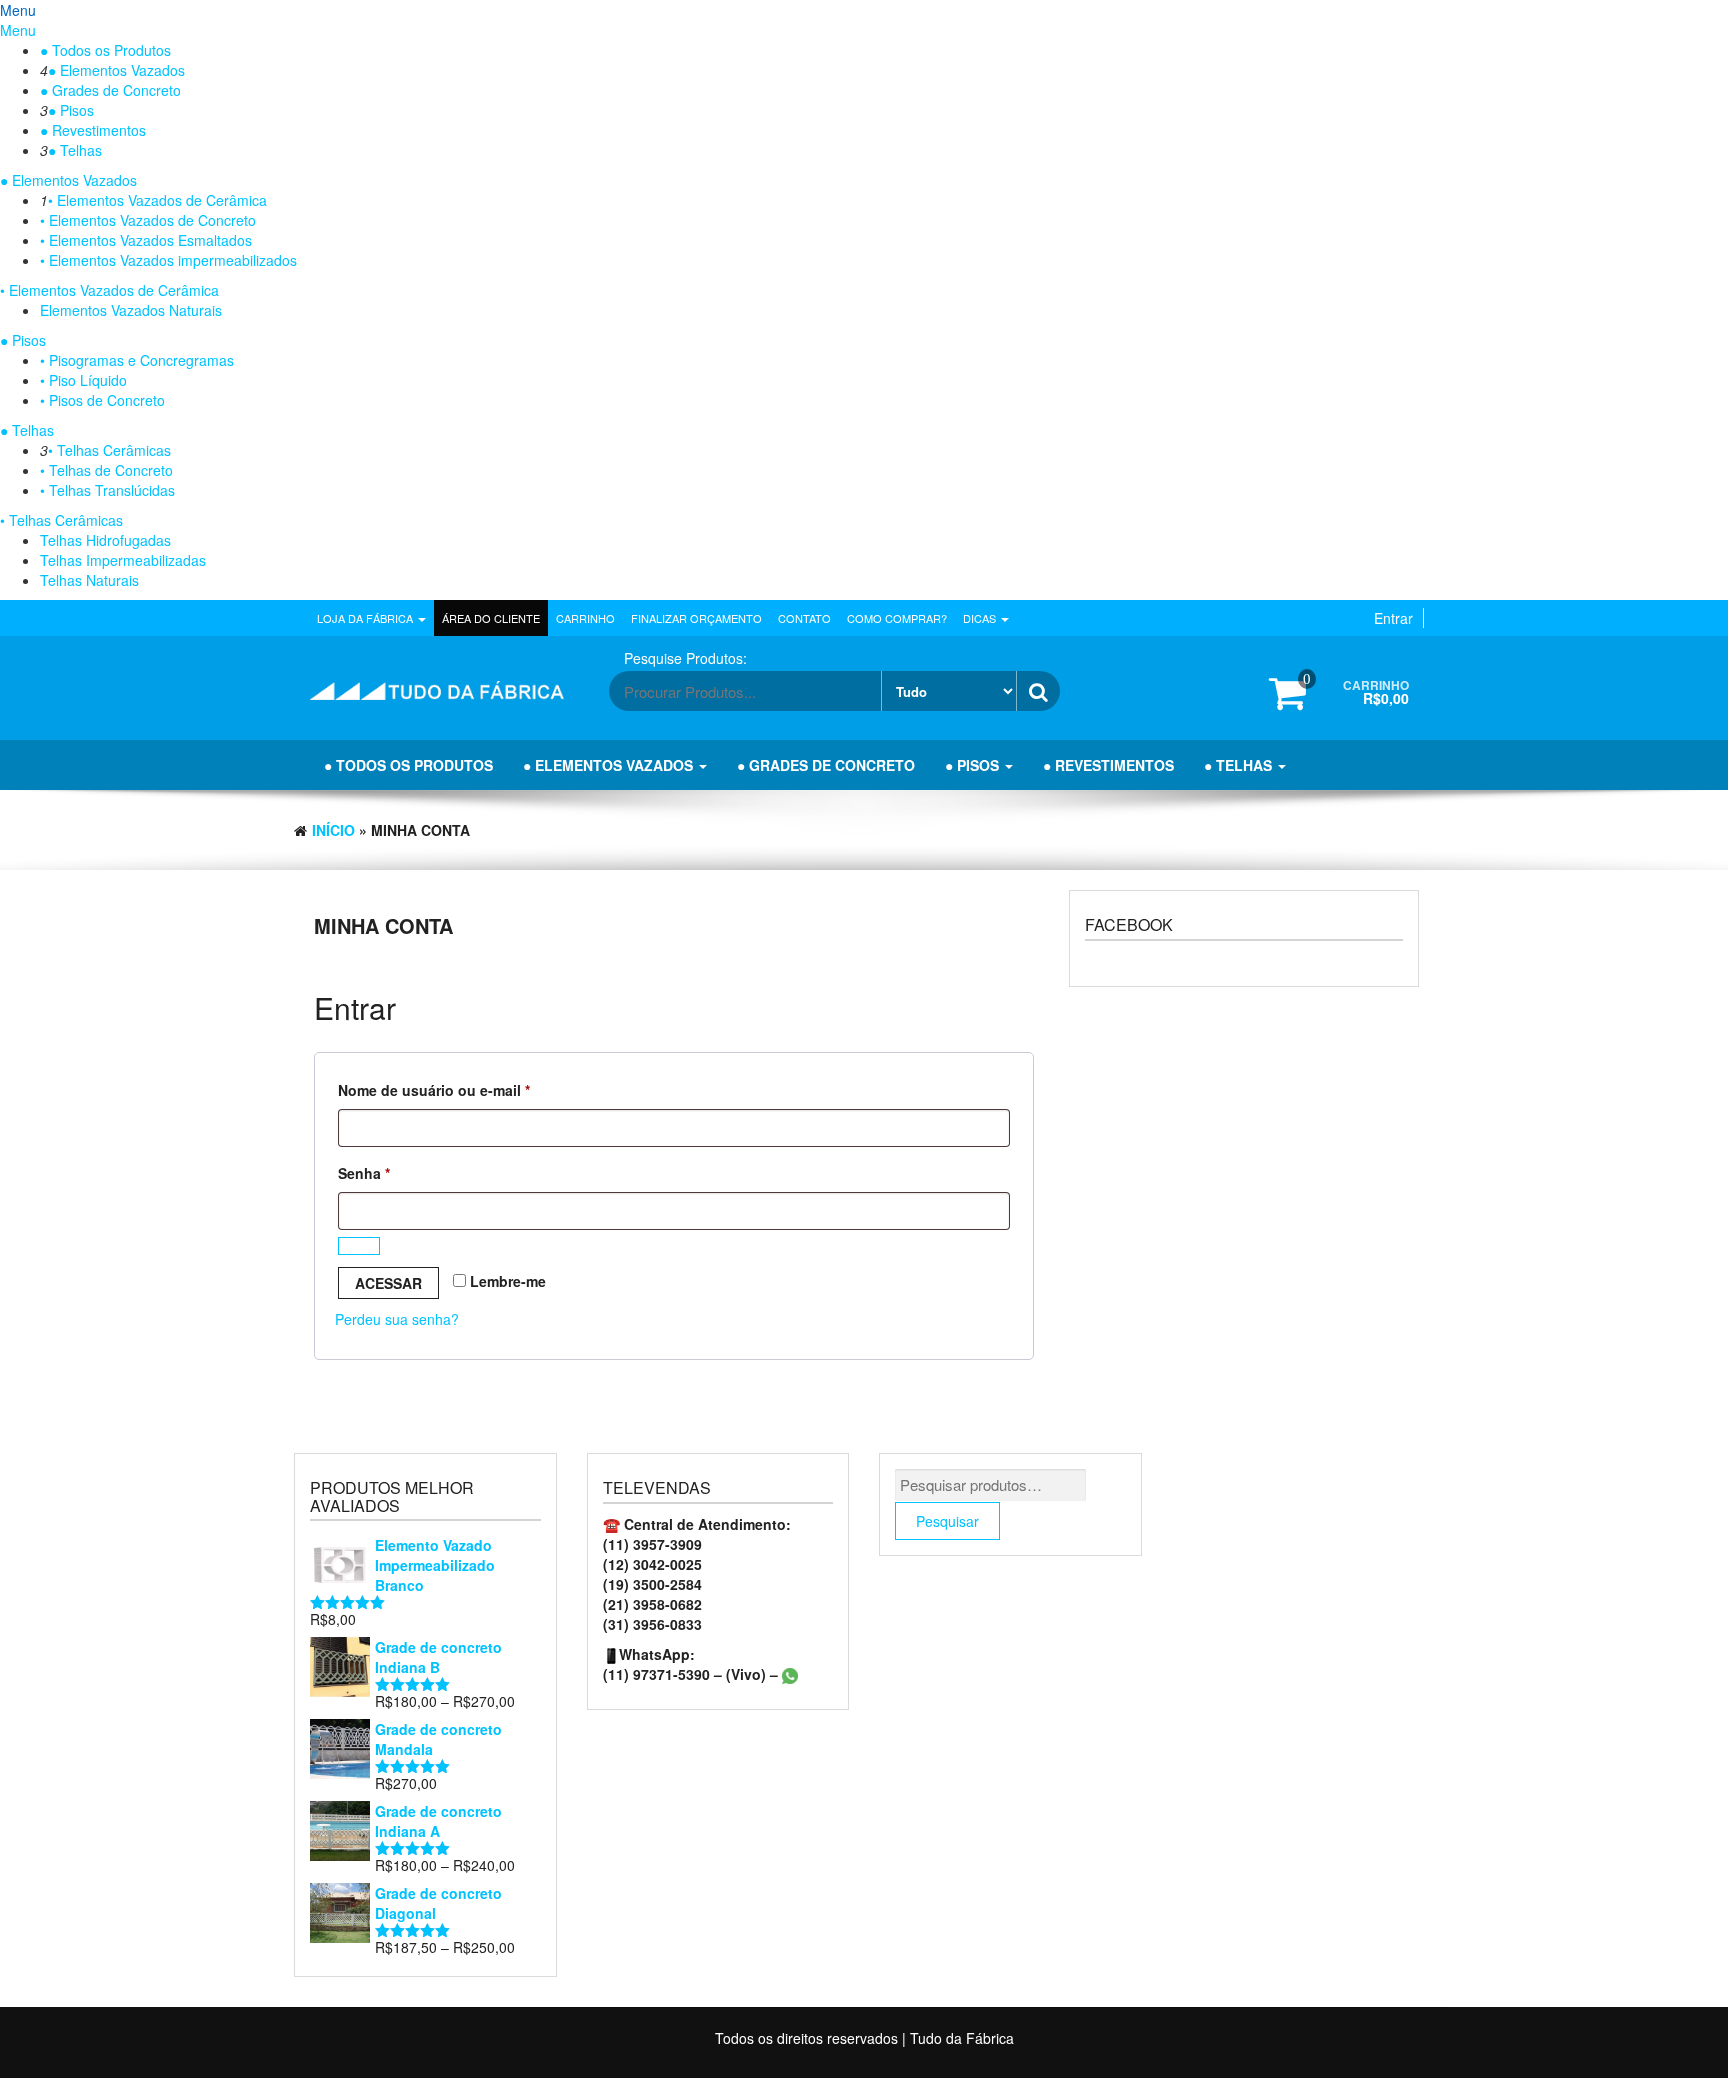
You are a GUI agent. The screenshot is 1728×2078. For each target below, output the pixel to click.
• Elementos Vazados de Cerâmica (157, 200)
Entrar (1393, 618)
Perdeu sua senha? (397, 1319)
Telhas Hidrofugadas (105, 540)
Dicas (981, 618)
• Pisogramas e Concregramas (137, 360)
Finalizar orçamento (696, 618)
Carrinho (585, 618)
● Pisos (71, 110)
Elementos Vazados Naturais (131, 310)
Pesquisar (947, 1521)
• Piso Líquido (83, 380)
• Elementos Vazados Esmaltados (146, 240)
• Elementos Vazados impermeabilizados (168, 260)
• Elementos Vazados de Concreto (148, 220)
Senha (402, 1172)
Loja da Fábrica (366, 618)
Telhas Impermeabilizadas (123, 560)
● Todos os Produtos (105, 50)
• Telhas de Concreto (106, 470)
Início (333, 830)
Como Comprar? (897, 618)
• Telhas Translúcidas (107, 490)
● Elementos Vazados (116, 70)
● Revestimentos (93, 130)
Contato (804, 618)
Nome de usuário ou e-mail (472, 1089)
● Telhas (75, 150)
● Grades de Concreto (110, 90)
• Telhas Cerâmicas (109, 450)
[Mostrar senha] (359, 1246)
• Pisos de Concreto (102, 400)
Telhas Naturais (89, 580)
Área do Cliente (491, 618)
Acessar (388, 1283)
